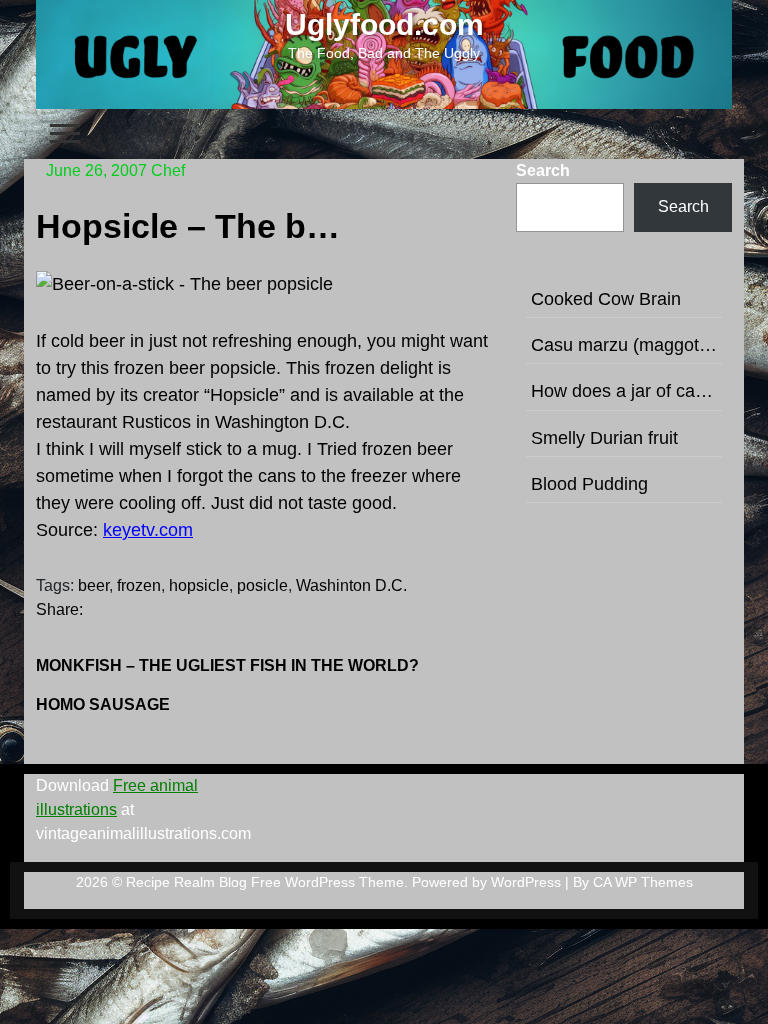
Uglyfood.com (384, 24)
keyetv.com (148, 530)
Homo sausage (103, 704)
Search (543, 170)
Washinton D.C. (351, 585)
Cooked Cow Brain (606, 299)
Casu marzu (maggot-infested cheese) (624, 345)
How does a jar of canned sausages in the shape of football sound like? (624, 391)
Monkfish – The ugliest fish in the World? (227, 665)
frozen (139, 585)
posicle (262, 585)
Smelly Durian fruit (604, 438)
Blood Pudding (589, 484)
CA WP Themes (643, 882)
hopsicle (199, 585)
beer (93, 585)
